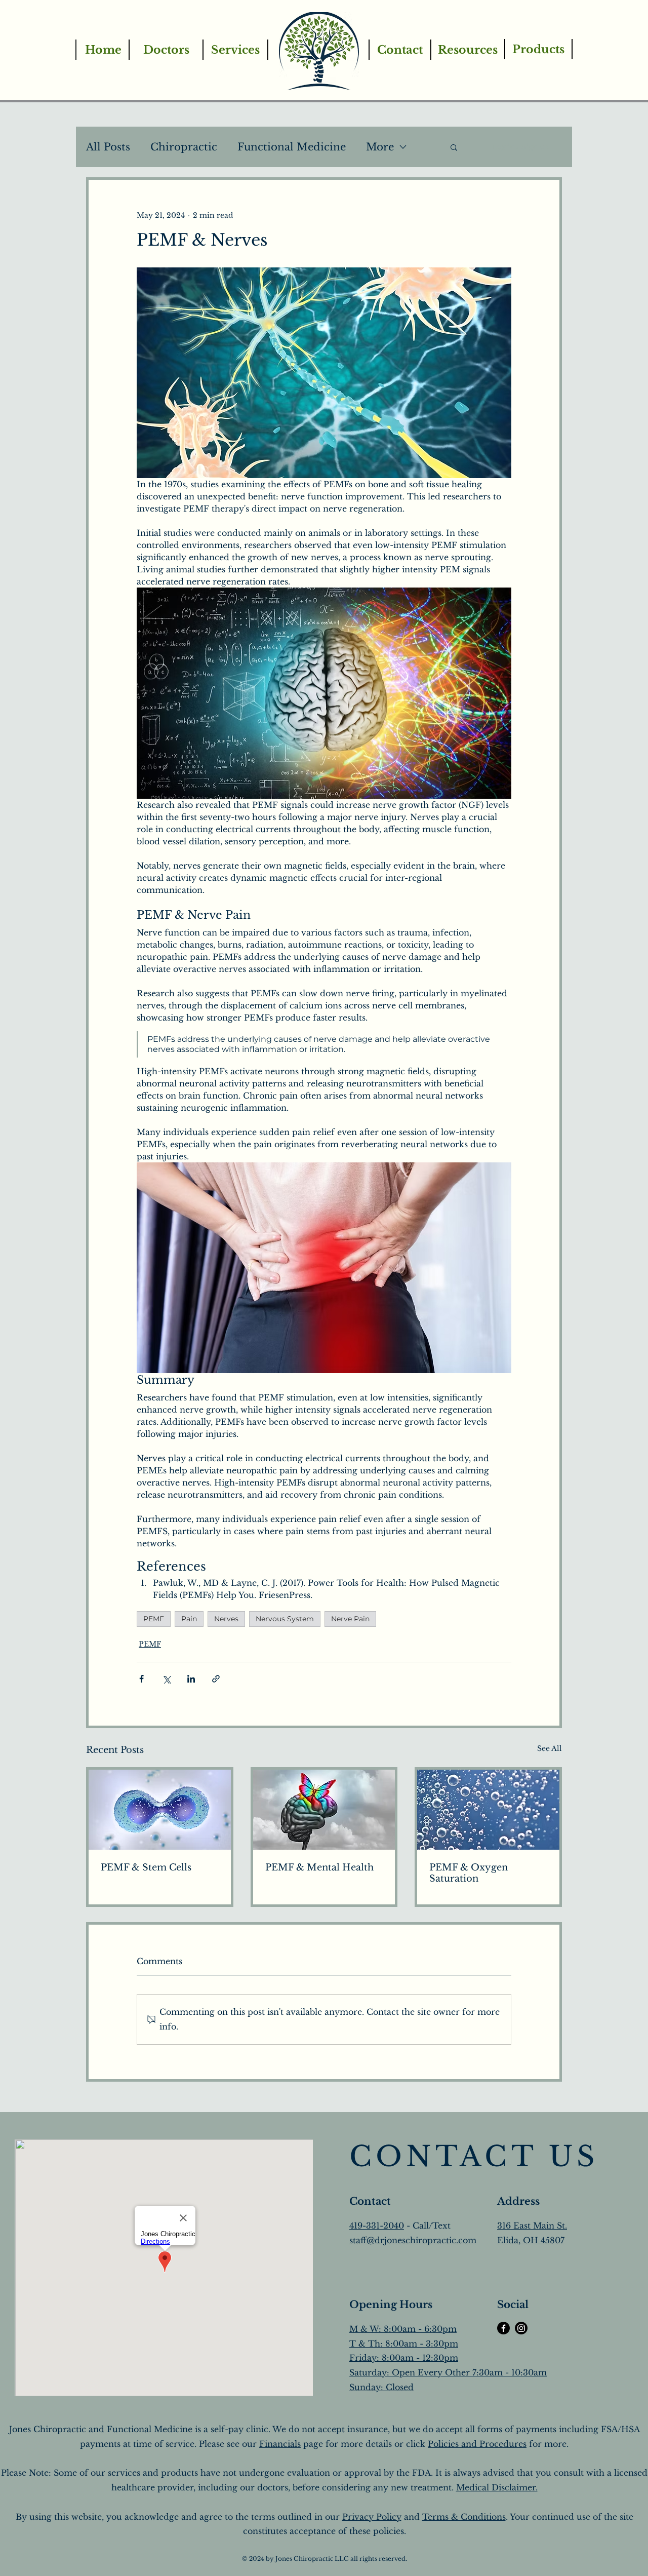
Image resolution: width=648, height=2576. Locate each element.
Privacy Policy (372, 2517)
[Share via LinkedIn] (191, 1679)
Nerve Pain (350, 1619)
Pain (189, 1619)
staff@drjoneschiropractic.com (413, 2240)
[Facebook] (503, 2328)
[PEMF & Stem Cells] (160, 1810)
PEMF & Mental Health (319, 1867)
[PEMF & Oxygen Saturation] (488, 1810)
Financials (280, 2444)
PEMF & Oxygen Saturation (469, 1873)
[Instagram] (521, 2328)
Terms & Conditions (464, 2517)
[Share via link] (216, 1679)
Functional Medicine (292, 147)
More (380, 147)
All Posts (108, 147)
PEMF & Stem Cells (146, 1867)
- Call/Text (427, 2226)
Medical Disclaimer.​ (497, 2487)
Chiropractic (184, 147)
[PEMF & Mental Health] (324, 1810)
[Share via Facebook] (141, 1679)
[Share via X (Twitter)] (166, 1679)
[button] (454, 147)
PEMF (154, 1619)
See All (550, 1748)
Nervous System (285, 1619)
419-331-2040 (377, 2226)
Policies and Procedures (477, 2444)
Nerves (226, 1619)
